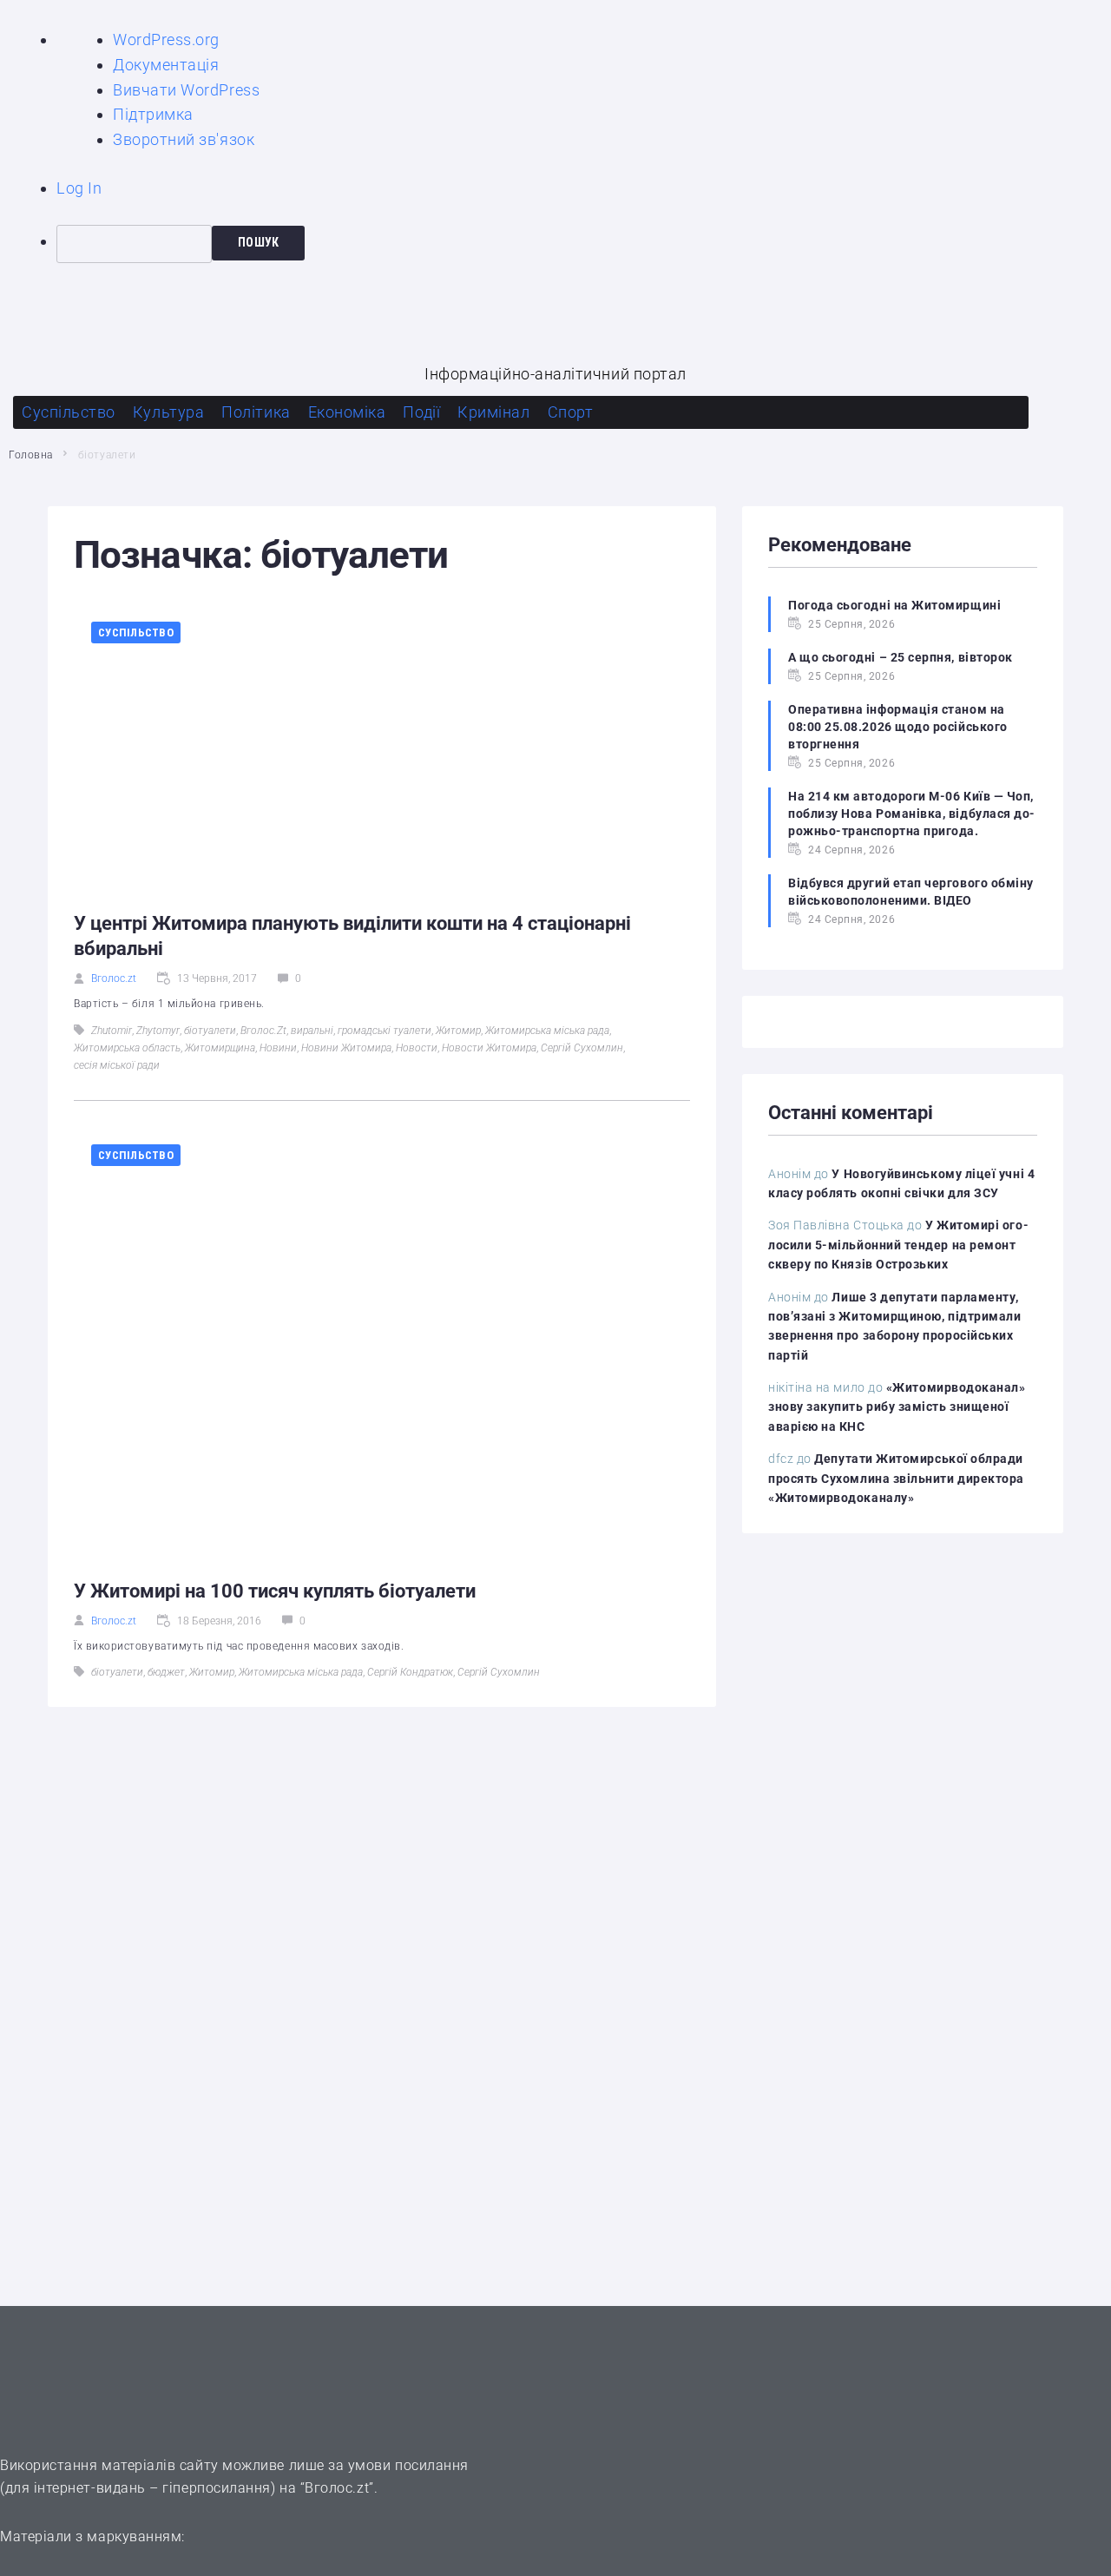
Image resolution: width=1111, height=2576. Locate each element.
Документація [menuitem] (166, 65)
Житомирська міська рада (547, 1031)
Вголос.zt (114, 978)
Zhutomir (112, 1031)
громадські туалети (385, 1031)
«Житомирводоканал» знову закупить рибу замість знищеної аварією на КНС (897, 1407)
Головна (31, 455)
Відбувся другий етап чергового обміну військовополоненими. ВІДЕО (911, 892)
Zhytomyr (158, 1031)
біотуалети (210, 1031)
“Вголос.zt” (337, 2488)
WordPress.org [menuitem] (166, 40)
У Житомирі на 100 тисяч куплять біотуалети (275, 1591)
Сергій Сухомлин (582, 1048)
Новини (278, 1048)
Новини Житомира (346, 1048)
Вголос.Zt (263, 1031)
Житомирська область (127, 1048)
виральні (312, 1031)
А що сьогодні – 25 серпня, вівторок (901, 657)
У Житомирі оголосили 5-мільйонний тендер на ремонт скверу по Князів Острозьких (898, 1245)
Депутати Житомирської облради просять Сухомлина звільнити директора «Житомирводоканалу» (896, 1478)
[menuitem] (584, 244)
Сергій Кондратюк (410, 1672)
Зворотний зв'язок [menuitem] (184, 139)
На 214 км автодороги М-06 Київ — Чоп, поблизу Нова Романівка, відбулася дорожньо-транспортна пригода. (911, 814)
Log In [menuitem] (79, 188)
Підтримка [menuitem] (153, 114)
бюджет (166, 1672)
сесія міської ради (117, 1065)
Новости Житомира (489, 1048)
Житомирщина (220, 1048)
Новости (417, 1048)
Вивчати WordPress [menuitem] (186, 90)
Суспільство (136, 632)
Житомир (458, 1031)
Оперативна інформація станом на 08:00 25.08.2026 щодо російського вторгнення (898, 727)
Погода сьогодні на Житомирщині (894, 605)
